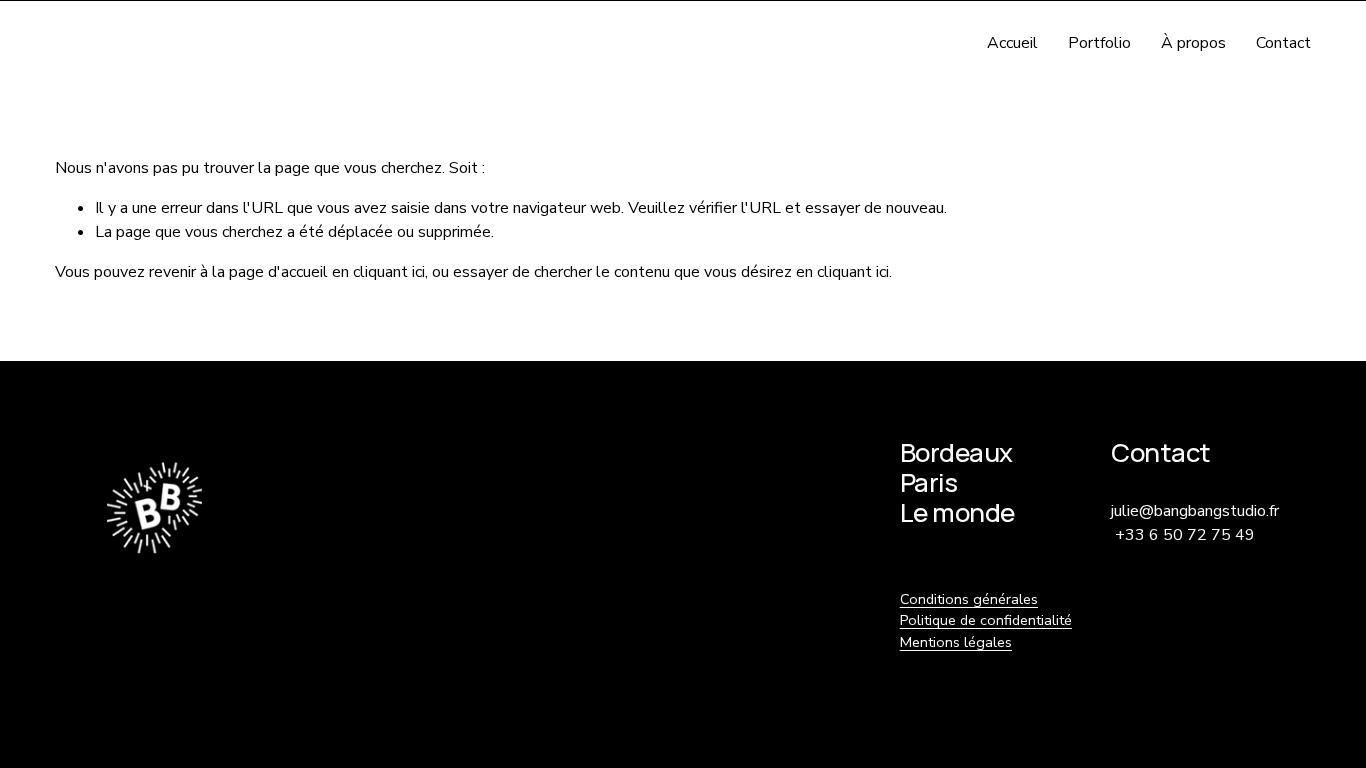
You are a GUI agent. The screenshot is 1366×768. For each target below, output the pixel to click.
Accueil (1012, 43)
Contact (1283, 43)
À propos (1193, 43)
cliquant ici (389, 272)
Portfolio (1099, 43)
